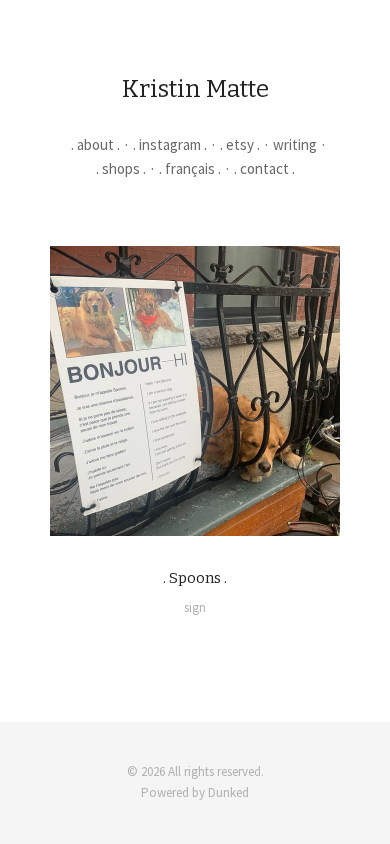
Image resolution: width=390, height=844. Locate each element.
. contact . (264, 168)
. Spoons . (195, 578)
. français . (190, 168)
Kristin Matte (195, 89)
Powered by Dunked (195, 792)
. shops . (121, 168)
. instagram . (170, 144)
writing (295, 144)
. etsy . (240, 144)
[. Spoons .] (195, 391)
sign (195, 607)
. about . (95, 144)
